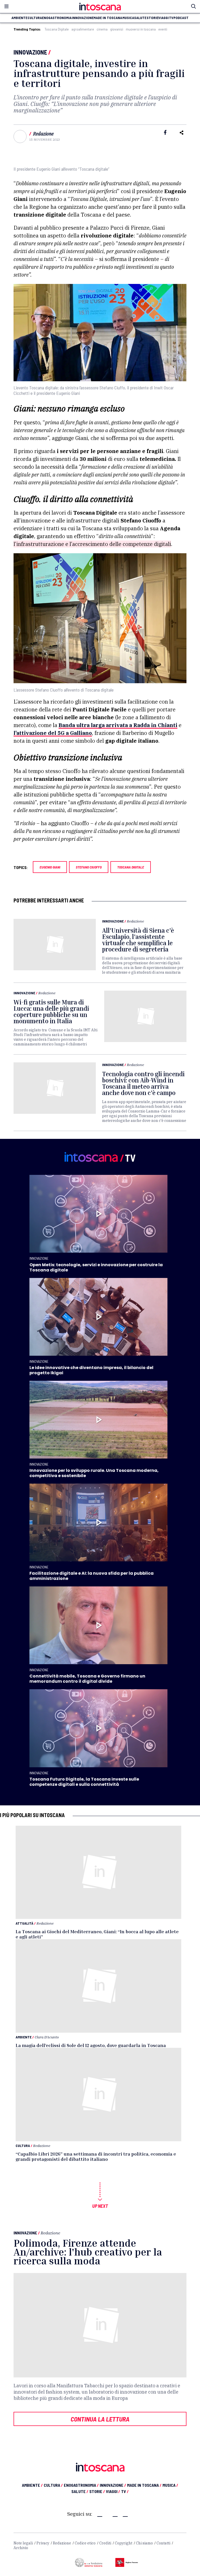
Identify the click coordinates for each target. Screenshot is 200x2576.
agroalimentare (83, 29)
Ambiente (24, 2037)
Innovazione (30, 52)
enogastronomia (57, 18)
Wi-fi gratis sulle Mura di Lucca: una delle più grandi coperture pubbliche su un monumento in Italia (51, 1012)
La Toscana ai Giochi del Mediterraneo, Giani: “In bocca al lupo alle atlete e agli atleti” (97, 1934)
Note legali (23, 2543)
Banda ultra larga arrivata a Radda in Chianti (118, 725)
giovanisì (117, 29)
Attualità (24, 1923)
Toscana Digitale (57, 29)
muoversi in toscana (141, 29)
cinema (102, 29)
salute (140, 18)
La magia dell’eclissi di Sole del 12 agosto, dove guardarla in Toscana (91, 2045)
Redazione (43, 134)
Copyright (124, 2543)
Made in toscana (108, 18)
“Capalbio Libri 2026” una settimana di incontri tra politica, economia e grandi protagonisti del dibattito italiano (96, 2156)
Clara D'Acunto (47, 2037)
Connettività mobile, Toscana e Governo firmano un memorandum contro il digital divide (87, 1679)
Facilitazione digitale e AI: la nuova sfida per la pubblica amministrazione (92, 1576)
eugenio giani (50, 867)
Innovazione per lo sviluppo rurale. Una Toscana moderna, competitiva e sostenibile (94, 1473)
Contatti (163, 2543)
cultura (35, 18)
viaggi (164, 18)
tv (171, 18)
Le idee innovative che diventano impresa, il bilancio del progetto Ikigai (91, 1370)
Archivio (21, 2548)
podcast (181, 18)
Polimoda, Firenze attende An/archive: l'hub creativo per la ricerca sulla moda (88, 2252)
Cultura (23, 2146)
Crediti (105, 2543)
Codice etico (85, 2543)
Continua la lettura (100, 2419)
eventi (163, 29)
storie (152, 18)
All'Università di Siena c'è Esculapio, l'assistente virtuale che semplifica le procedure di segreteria (138, 940)
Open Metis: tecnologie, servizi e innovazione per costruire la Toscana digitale (96, 1267)
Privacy (43, 2543)
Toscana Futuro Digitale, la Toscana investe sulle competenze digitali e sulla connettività (84, 1782)
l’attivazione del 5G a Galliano (53, 733)
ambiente (19, 18)
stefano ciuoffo (89, 867)
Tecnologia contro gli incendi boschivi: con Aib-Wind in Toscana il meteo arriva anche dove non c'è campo (143, 1083)
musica (128, 18)
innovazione (83, 18)
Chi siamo (144, 2543)
